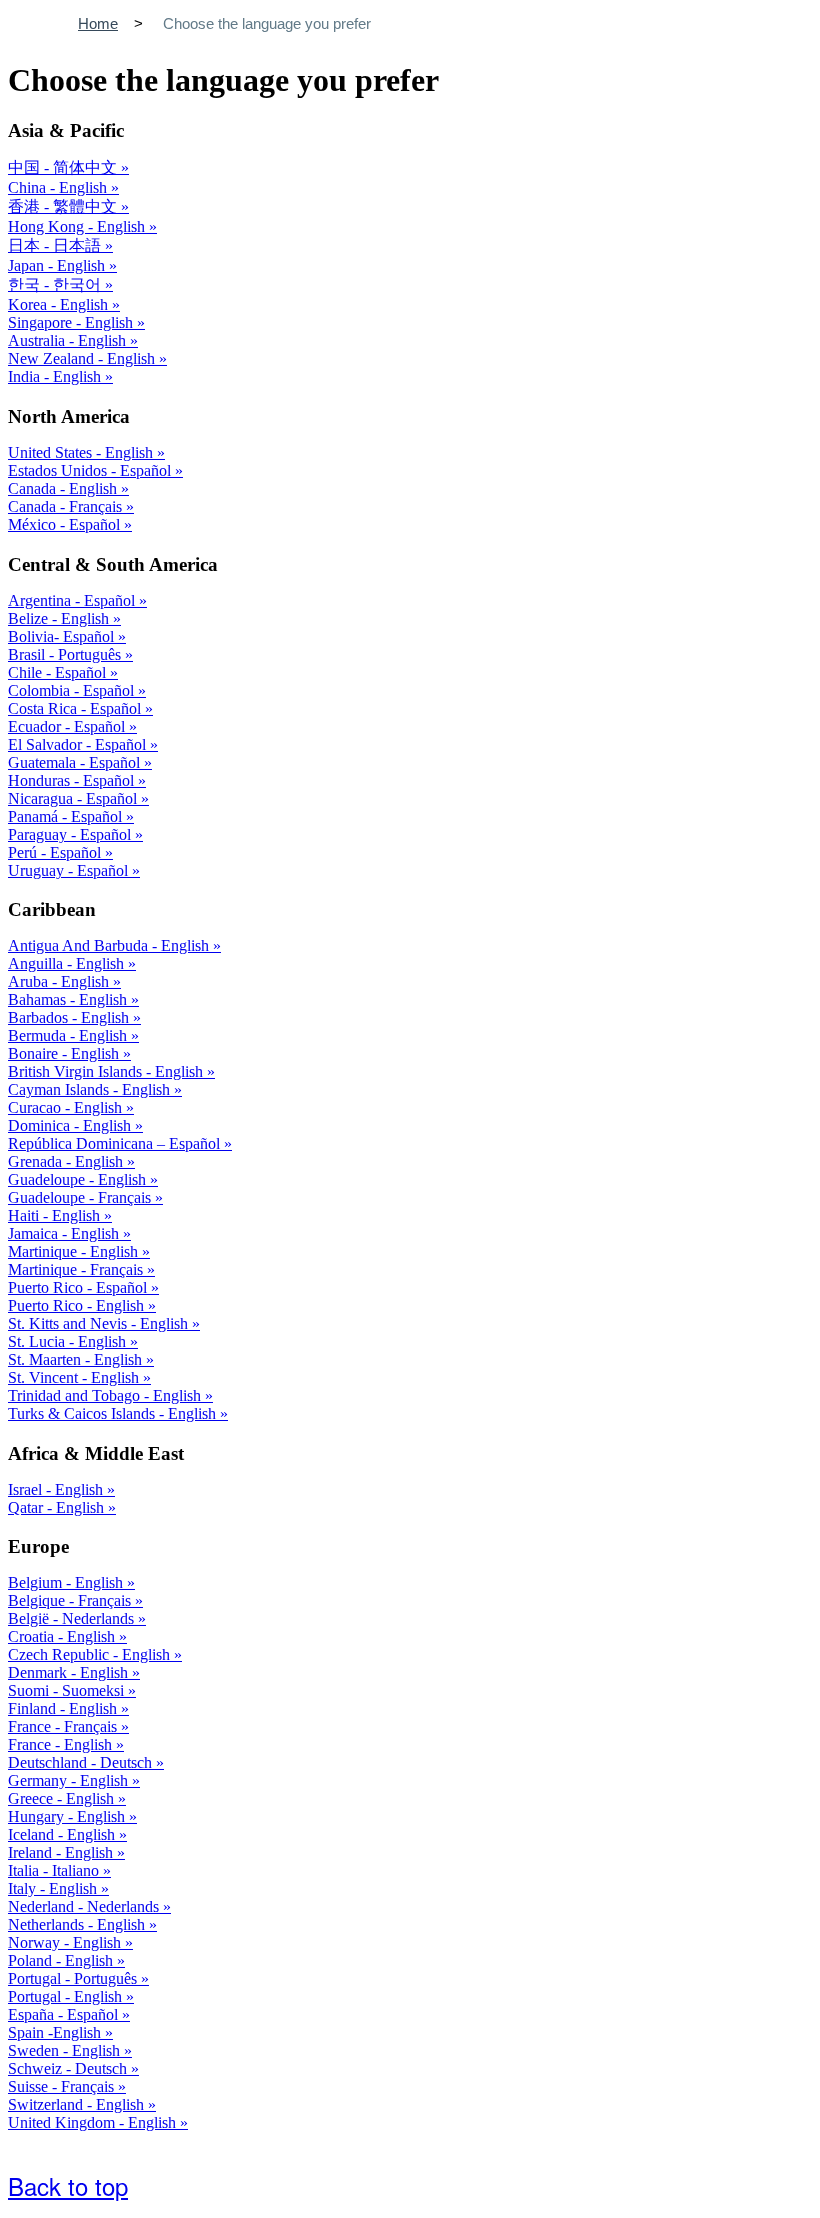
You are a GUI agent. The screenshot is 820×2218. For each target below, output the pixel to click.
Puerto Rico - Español (79, 1287)
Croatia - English (63, 1636)
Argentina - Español (73, 600)
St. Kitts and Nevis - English (100, 1323)
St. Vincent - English (75, 1377)
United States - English (82, 452)
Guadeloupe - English (79, 1179)
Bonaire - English (65, 1053)
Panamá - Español (67, 816)
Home (98, 23)
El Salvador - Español (79, 744)
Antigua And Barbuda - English (110, 945)
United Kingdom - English (94, 2122)
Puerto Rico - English (78, 1305)
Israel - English (57, 1489)
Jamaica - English (65, 1233)
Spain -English (56, 2032)
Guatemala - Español (76, 762)
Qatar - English (58, 1507)
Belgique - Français (71, 1600)
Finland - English (64, 1708)
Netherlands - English (78, 1924)
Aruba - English (60, 981)
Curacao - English (67, 1107)
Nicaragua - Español (74, 798)
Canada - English (64, 488)
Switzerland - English (78, 2104)
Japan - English (58, 265)
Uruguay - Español (70, 870)
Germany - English (70, 1780)
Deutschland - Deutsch (82, 1762)
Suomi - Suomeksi (68, 1690)
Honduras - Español (73, 780)
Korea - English (60, 304)
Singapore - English (72, 322)
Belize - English (60, 618)
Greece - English (63, 1798)
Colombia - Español (73, 690)
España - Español (65, 2014)
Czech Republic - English (91, 1654)
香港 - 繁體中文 (64, 206)
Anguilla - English (68, 963)
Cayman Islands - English (91, 1089)
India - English (56, 376)
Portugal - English (67, 1996)
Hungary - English (68, 1816)
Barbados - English (70, 1017)
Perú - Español (56, 852)
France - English (62, 1744)
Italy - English (54, 1888)
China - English (59, 187)
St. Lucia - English (69, 1341)
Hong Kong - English (78, 226)
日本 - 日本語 (56, 245)
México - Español (66, 524)
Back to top (68, 2185)
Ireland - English (62, 1852)
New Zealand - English (83, 358)
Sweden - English (66, 2050)
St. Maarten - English (77, 1359)
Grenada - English (67, 1161)
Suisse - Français (63, 2086)
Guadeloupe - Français (81, 1197)
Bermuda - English (69, 1035)
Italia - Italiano (55, 1870)
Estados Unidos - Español (91, 470)
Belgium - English (67, 1582)
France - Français (64, 1726)
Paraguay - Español (71, 834)
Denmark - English (70, 1672)
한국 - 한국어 (56, 284)
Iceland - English (63, 1834)
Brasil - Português (66, 654)
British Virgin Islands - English (107, 1071)
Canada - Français (67, 506)
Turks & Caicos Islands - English (114, 1413)
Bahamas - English (69, 999)
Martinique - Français (77, 1269)
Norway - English (66, 1942)
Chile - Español (59, 672)
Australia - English (69, 340)
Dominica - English (71, 1125)
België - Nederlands (73, 1618)
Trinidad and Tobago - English (106, 1395)
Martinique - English (75, 1251)
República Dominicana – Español (116, 1143)
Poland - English (62, 1960)
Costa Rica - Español (76, 708)
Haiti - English (56, 1215)
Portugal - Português (74, 1978)
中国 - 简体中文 (64, 167)
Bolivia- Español (63, 636)
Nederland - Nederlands (85, 1906)
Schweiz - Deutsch (69, 2068)
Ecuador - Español (68, 726)
